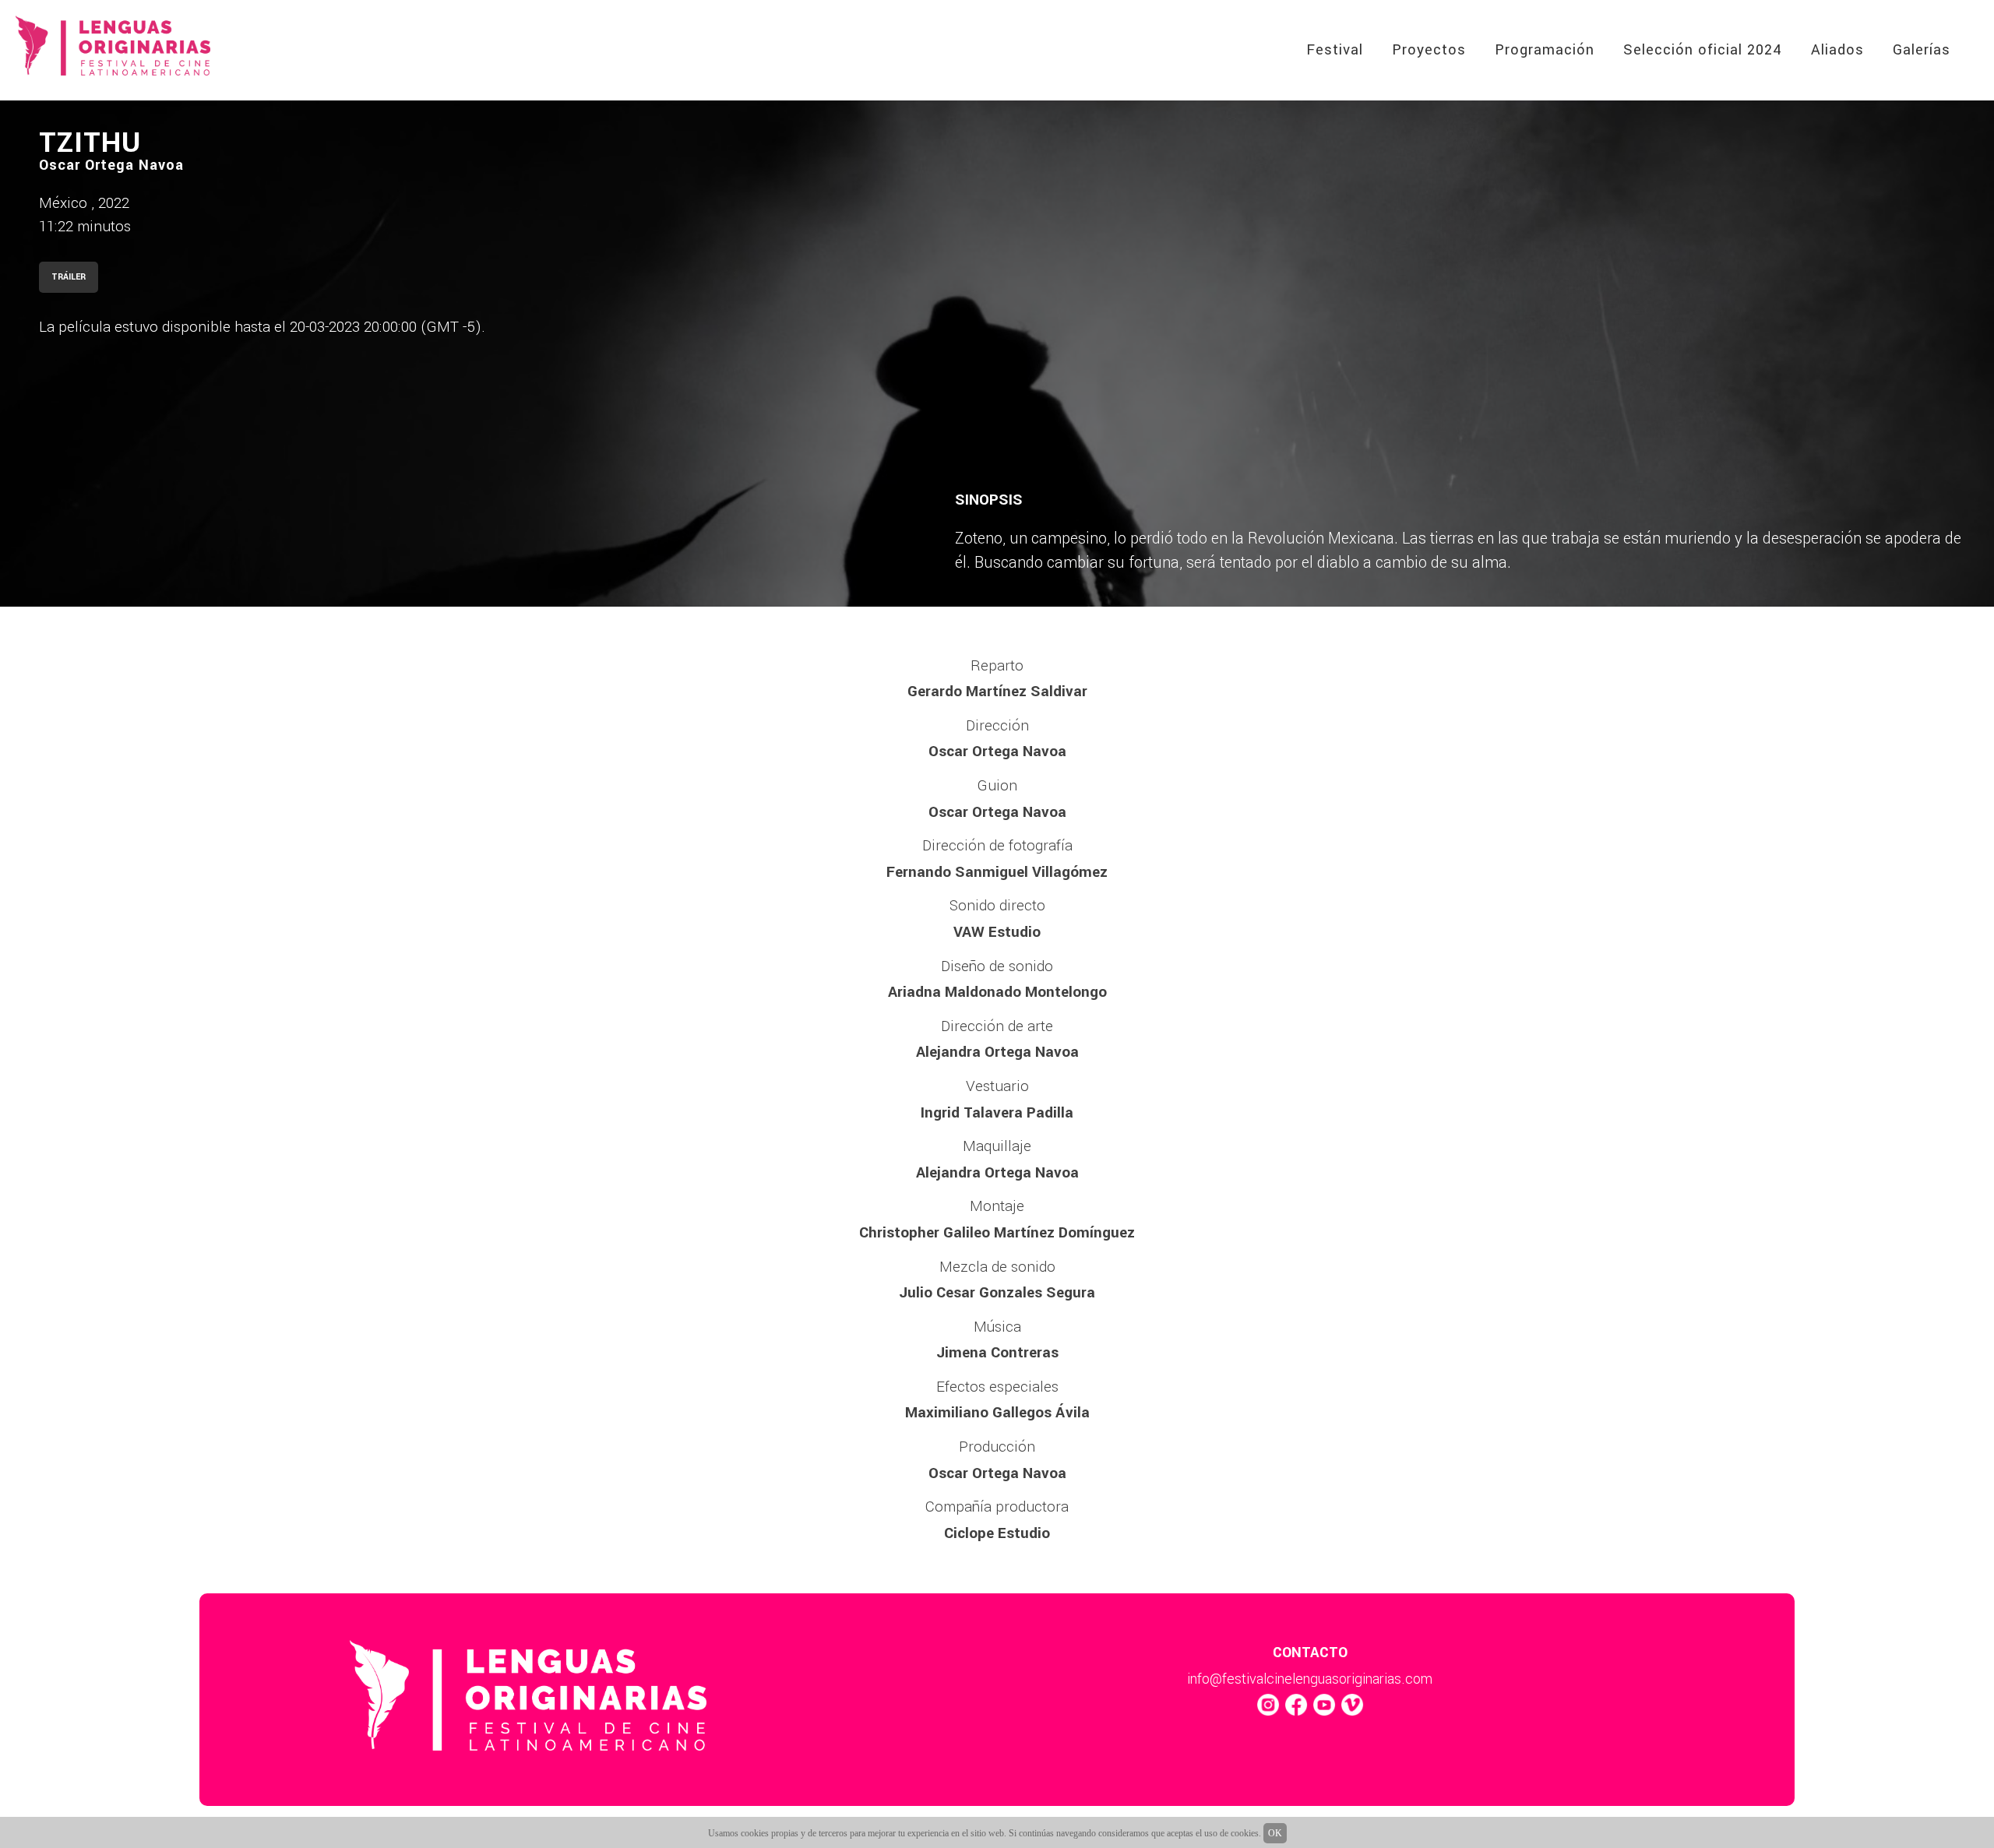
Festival (1335, 50)
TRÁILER (69, 277)
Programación (1545, 50)
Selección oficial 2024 (1703, 50)
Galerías (1922, 50)
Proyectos (1429, 50)
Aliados (1837, 50)
